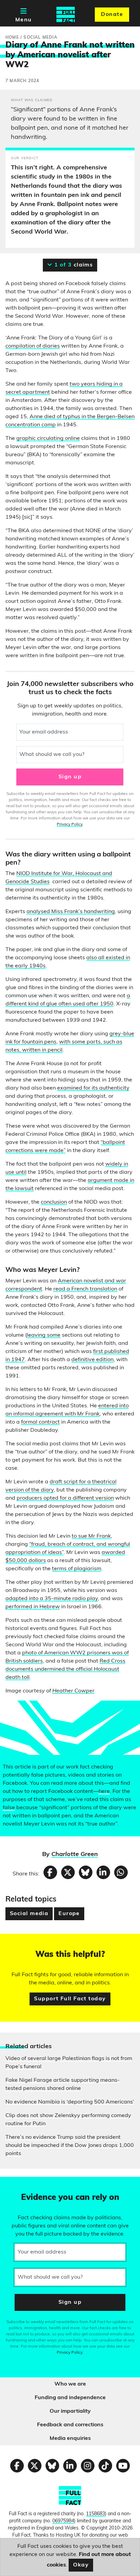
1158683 (95, 2514)
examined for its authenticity (93, 1088)
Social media (29, 1914)
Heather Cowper (73, 1691)
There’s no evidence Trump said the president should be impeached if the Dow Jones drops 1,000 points (70, 2146)
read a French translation (85, 1289)
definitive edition (92, 1360)
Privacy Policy (70, 824)
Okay (81, 2565)
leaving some (44, 1335)
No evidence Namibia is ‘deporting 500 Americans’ (70, 2102)
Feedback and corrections (70, 2425)
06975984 (63, 2521)
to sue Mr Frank (91, 1536)
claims (73, 265)
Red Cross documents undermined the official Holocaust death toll (65, 1669)
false (9, 1808)
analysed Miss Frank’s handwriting (71, 912)
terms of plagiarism (77, 1569)
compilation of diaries (33, 346)
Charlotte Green (75, 1855)
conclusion (54, 1202)
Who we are (70, 2384)
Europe (69, 1914)
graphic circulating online (48, 439)
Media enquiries (70, 2439)
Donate (112, 15)
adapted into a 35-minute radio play (52, 1599)
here (104, 1792)
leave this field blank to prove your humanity (29, 2185)
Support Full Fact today (70, 1999)
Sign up (70, 777)
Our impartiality (70, 2411)
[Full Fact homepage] (66, 15)
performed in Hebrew (33, 1607)
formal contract (40, 1422)
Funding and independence (70, 2398)
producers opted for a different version (65, 1498)
